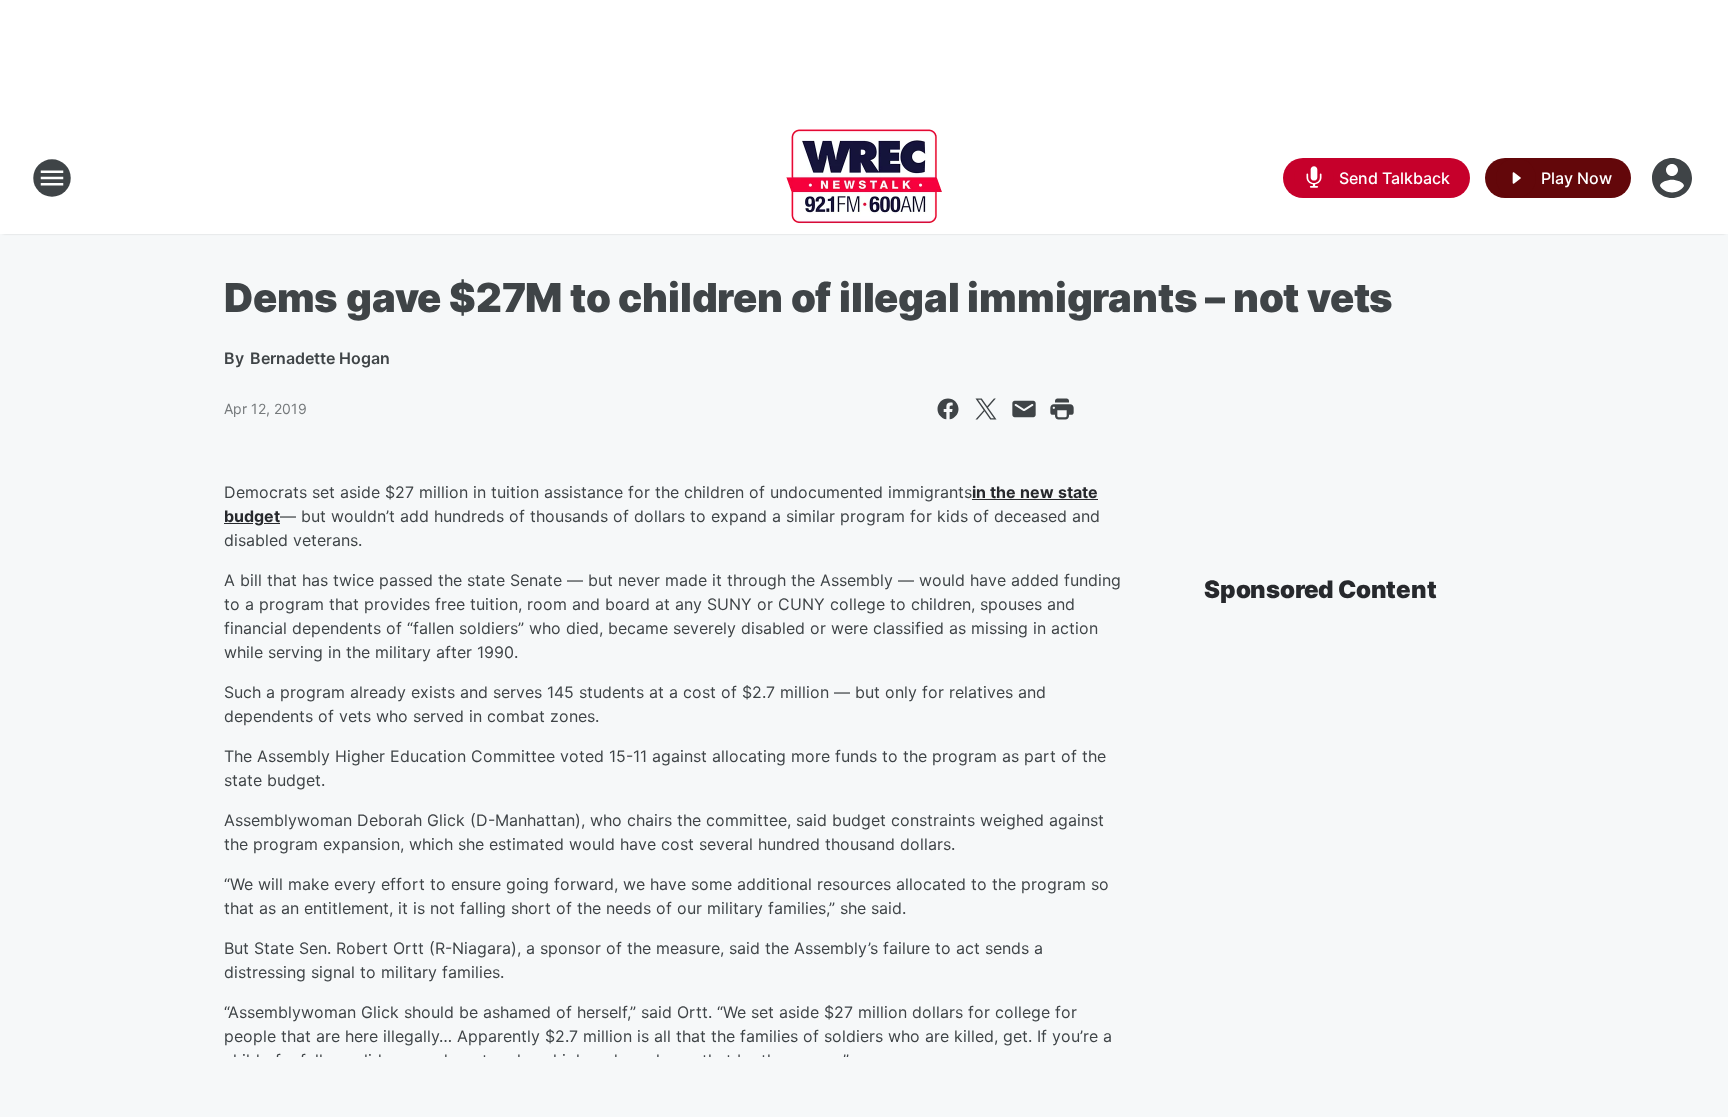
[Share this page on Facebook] (948, 409)
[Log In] (1674, 178)
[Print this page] (1062, 409)
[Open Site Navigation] (52, 178)
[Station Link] (864, 178)
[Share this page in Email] (1024, 409)
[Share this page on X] (986, 409)
